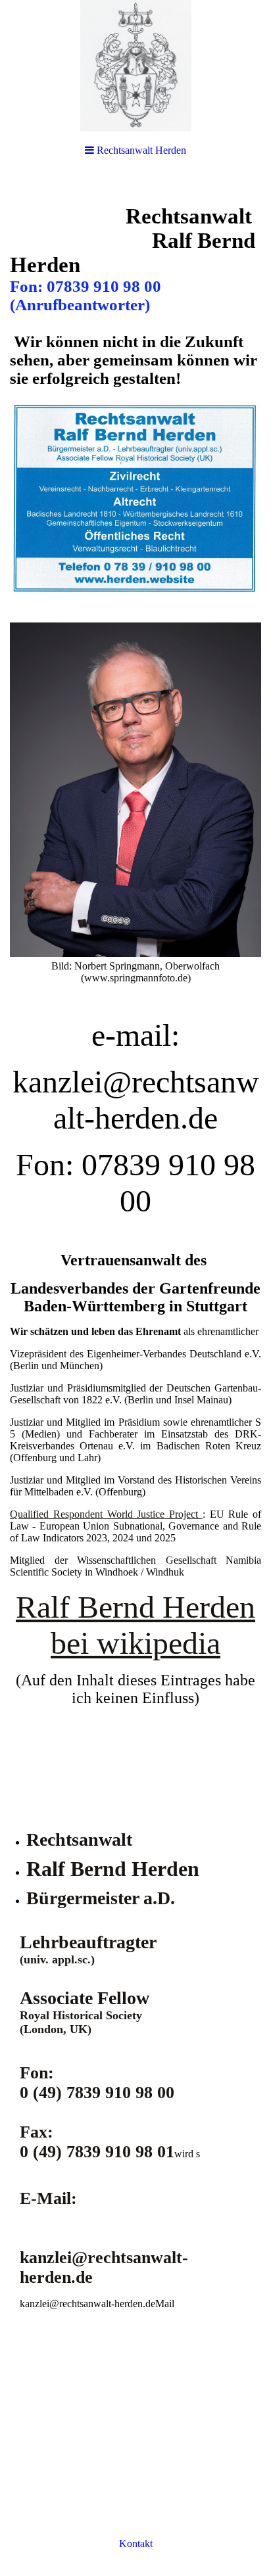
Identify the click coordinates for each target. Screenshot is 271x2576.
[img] (135, 66)
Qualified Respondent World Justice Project (106, 1514)
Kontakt (136, 2543)
